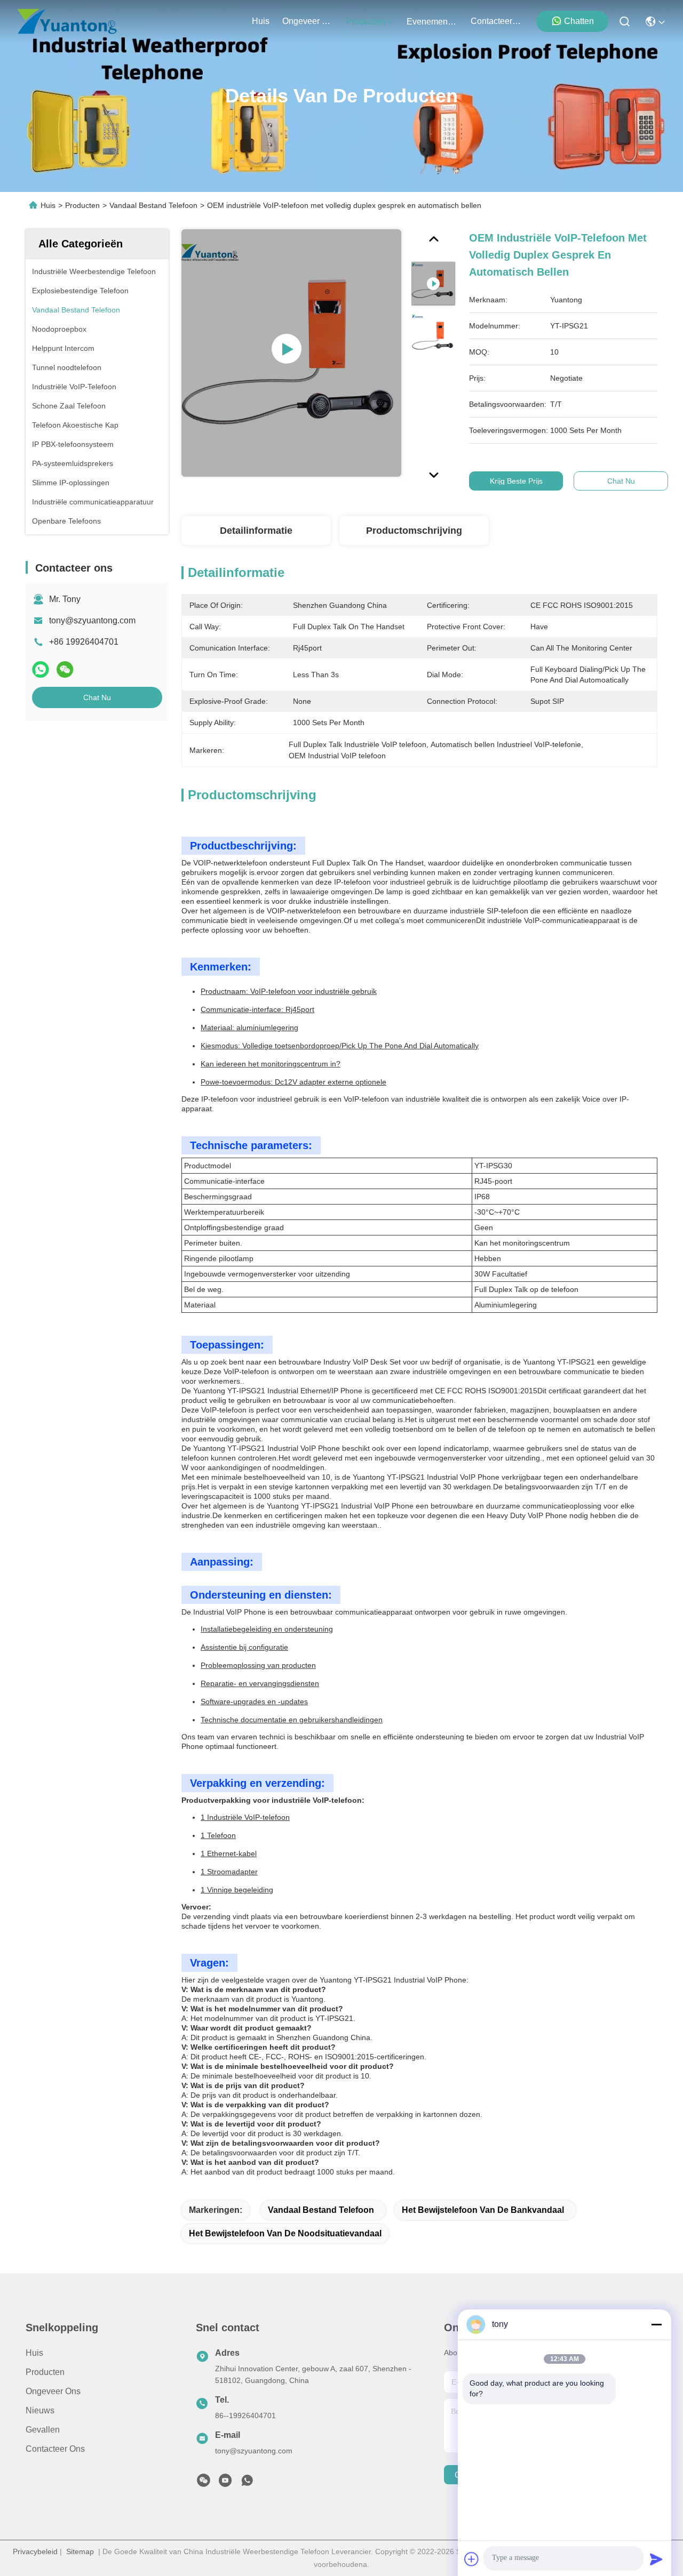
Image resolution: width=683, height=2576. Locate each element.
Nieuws (40, 2410)
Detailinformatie (256, 531)
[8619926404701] (247, 2483)
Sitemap (80, 2551)
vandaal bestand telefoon (321, 2210)
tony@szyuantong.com (92, 620)
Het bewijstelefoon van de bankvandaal (483, 2210)
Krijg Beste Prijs (516, 481)
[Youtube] (225, 2483)
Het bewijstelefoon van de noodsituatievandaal (285, 2233)
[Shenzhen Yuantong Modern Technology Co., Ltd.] (67, 21)
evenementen (432, 22)
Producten (82, 205)
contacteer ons (496, 21)
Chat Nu (97, 697)
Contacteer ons (55, 2449)
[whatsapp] (41, 670)
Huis (261, 21)
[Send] (656, 2559)
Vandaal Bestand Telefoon (153, 205)
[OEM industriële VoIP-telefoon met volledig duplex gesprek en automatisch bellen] (291, 353)
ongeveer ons (308, 21)
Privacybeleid (35, 2551)
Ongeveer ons (53, 2391)
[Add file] (472, 2559)
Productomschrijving (414, 531)
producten (366, 22)
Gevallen (43, 2430)
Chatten (579, 21)
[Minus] (656, 2324)
